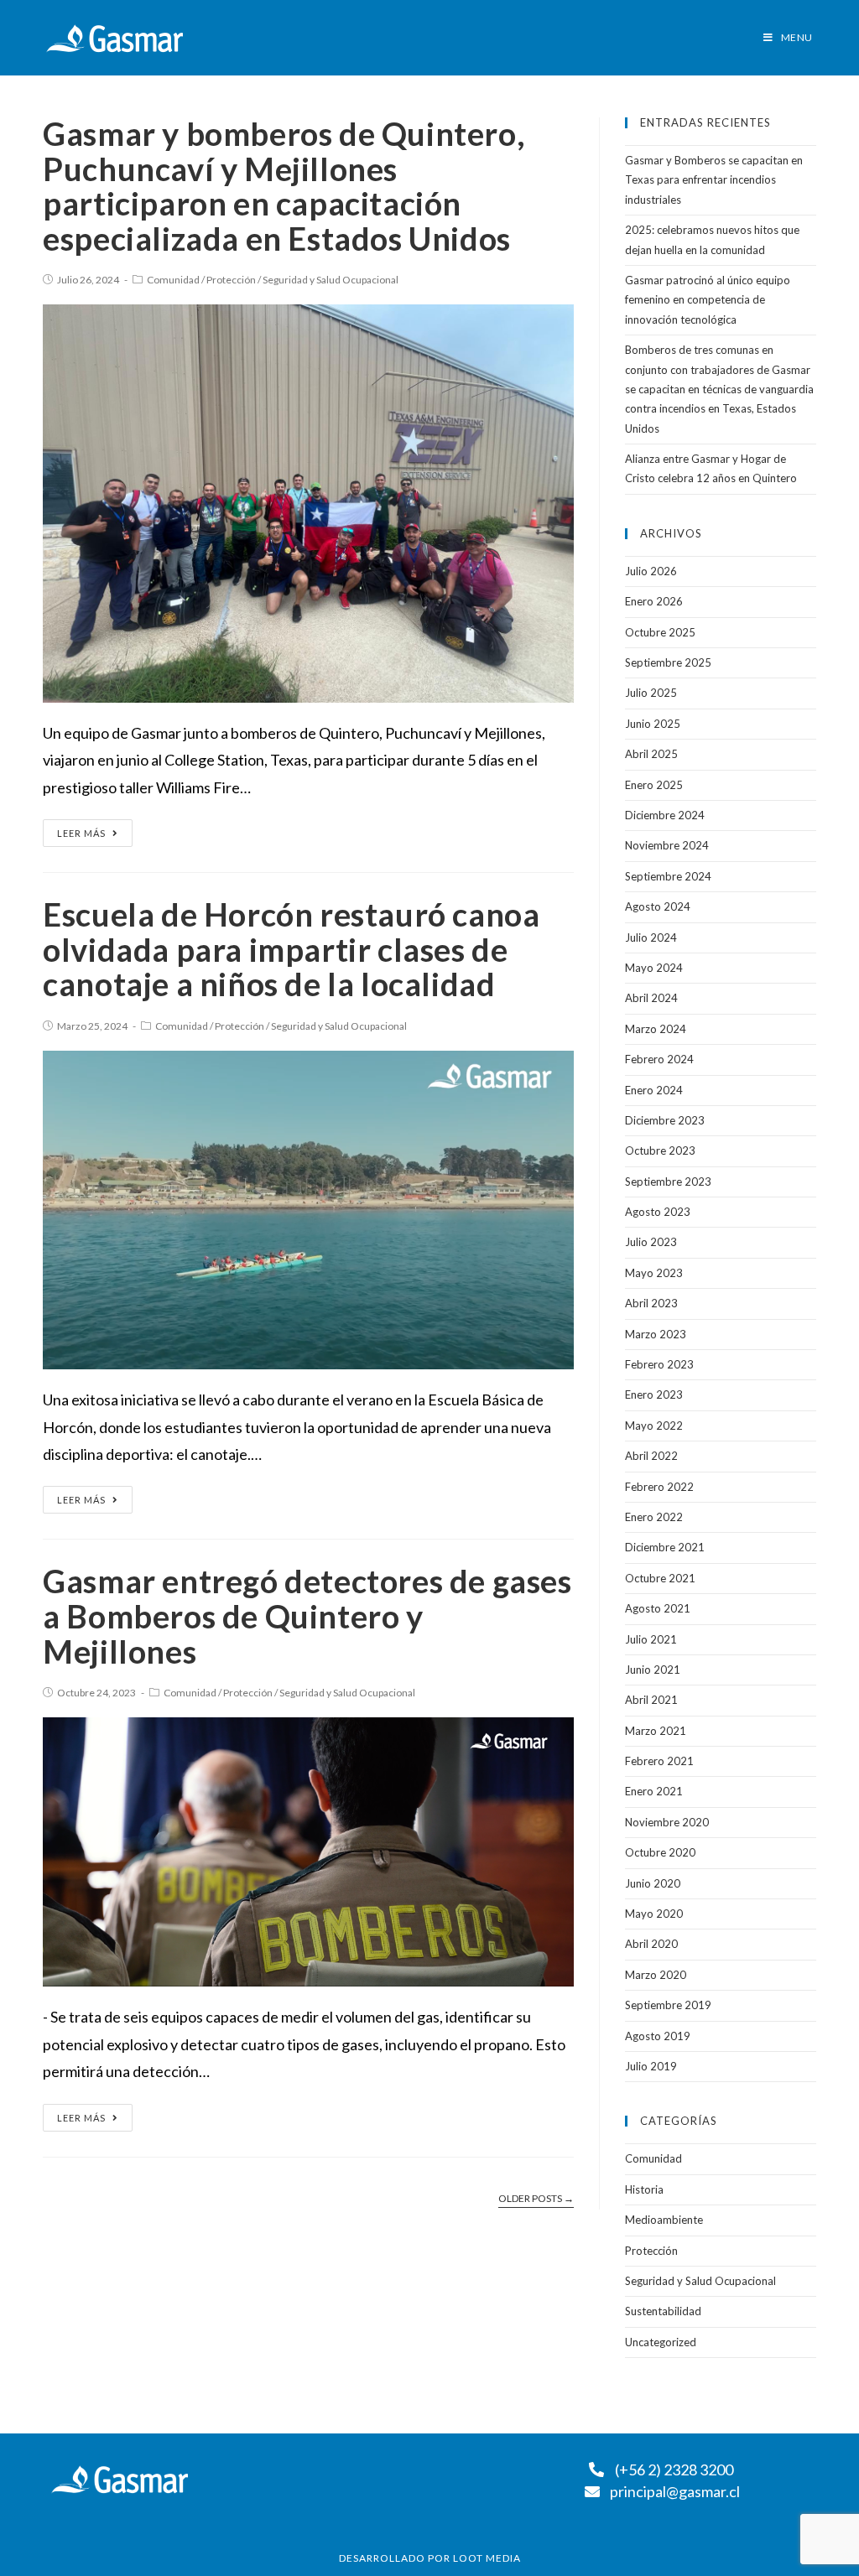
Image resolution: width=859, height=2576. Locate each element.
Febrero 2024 (659, 1059)
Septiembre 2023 (668, 1182)
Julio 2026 (651, 571)
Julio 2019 (651, 2066)
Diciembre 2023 (665, 1120)
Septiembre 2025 (668, 662)
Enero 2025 (654, 785)
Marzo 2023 (656, 1334)
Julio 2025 (651, 693)
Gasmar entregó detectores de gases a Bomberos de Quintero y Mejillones (307, 1615)
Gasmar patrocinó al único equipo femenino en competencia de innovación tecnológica (708, 300)
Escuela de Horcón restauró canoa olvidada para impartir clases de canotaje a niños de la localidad (291, 949)
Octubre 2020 (660, 1852)
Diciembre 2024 (665, 815)
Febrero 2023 (659, 1364)
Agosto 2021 (658, 1608)
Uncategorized (661, 2342)
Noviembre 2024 (667, 845)
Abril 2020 (651, 1944)
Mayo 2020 (654, 1914)
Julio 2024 (651, 937)
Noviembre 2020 (667, 1822)
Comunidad (173, 280)
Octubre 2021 (660, 1578)
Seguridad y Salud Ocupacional (331, 280)
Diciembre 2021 (665, 1547)
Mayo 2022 (654, 1426)
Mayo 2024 (654, 968)
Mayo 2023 (654, 1273)
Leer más (81, 833)
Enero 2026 (654, 601)
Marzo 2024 (656, 1029)
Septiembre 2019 (668, 2005)
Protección (231, 280)
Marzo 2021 (656, 1731)
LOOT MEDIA (487, 2558)
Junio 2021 (653, 1670)
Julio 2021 (651, 1639)
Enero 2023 (654, 1394)
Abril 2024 (651, 998)
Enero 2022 (654, 1517)
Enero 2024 (654, 1090)
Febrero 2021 (659, 1761)
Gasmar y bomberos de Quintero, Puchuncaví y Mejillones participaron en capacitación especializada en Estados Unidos (284, 186)
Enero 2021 (654, 1791)
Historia (644, 2189)
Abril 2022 (651, 1456)
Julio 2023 (651, 1242)
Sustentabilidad (663, 2311)
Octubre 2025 (660, 632)
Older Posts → (536, 2199)
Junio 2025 (653, 724)
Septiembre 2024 (668, 876)
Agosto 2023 (658, 1212)
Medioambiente (664, 2220)
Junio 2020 (653, 1883)
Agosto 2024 (658, 906)
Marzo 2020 (656, 1975)
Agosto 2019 (658, 2036)
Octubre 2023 (660, 1150)
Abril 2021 (651, 1700)
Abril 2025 (651, 754)
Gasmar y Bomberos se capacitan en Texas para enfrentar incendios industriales (714, 180)
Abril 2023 (651, 1303)
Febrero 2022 (659, 1487)
